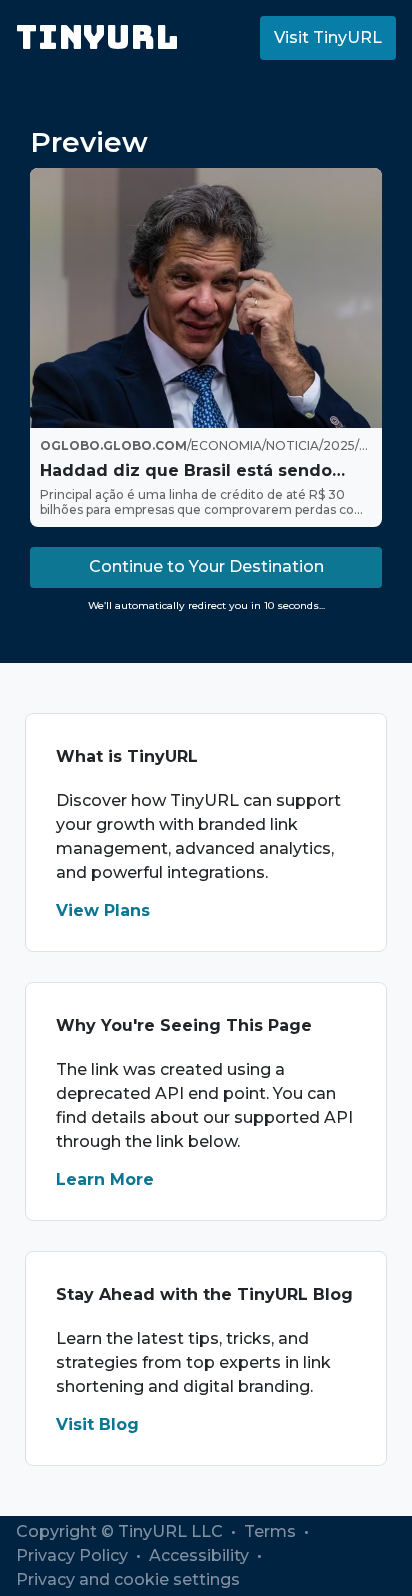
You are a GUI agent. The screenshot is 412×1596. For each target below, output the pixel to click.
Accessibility (201, 1555)
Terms (272, 1531)
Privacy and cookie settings (128, 1579)
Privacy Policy (74, 1555)
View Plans (103, 910)
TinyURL (97, 37)
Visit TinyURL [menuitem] (328, 37)
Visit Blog (97, 1424)
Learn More (105, 1179)
